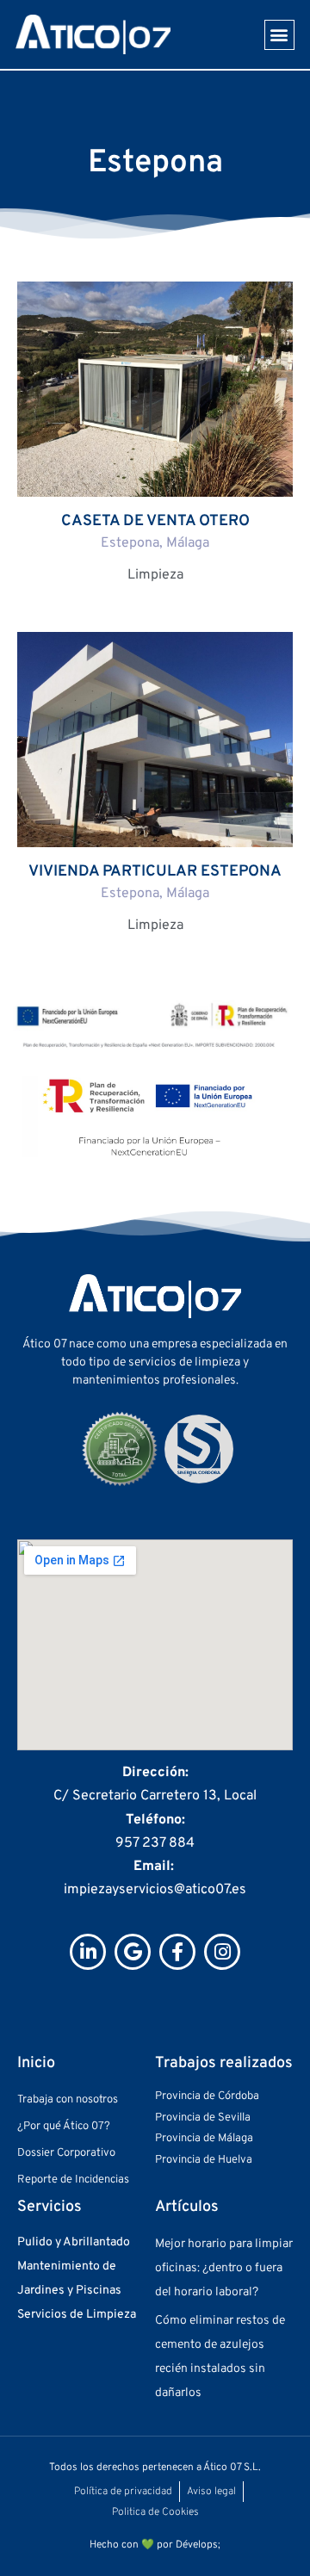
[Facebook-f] (177, 1952)
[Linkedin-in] (88, 1952)
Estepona (130, 543)
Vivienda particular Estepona (155, 872)
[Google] (133, 1952)
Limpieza (155, 575)
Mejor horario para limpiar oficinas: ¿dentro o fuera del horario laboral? (224, 2268)
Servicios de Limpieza (77, 2315)
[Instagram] (222, 1952)
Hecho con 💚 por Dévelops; (155, 2545)
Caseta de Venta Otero (155, 521)
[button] (279, 35)
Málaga (188, 543)
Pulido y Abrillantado (74, 2242)
